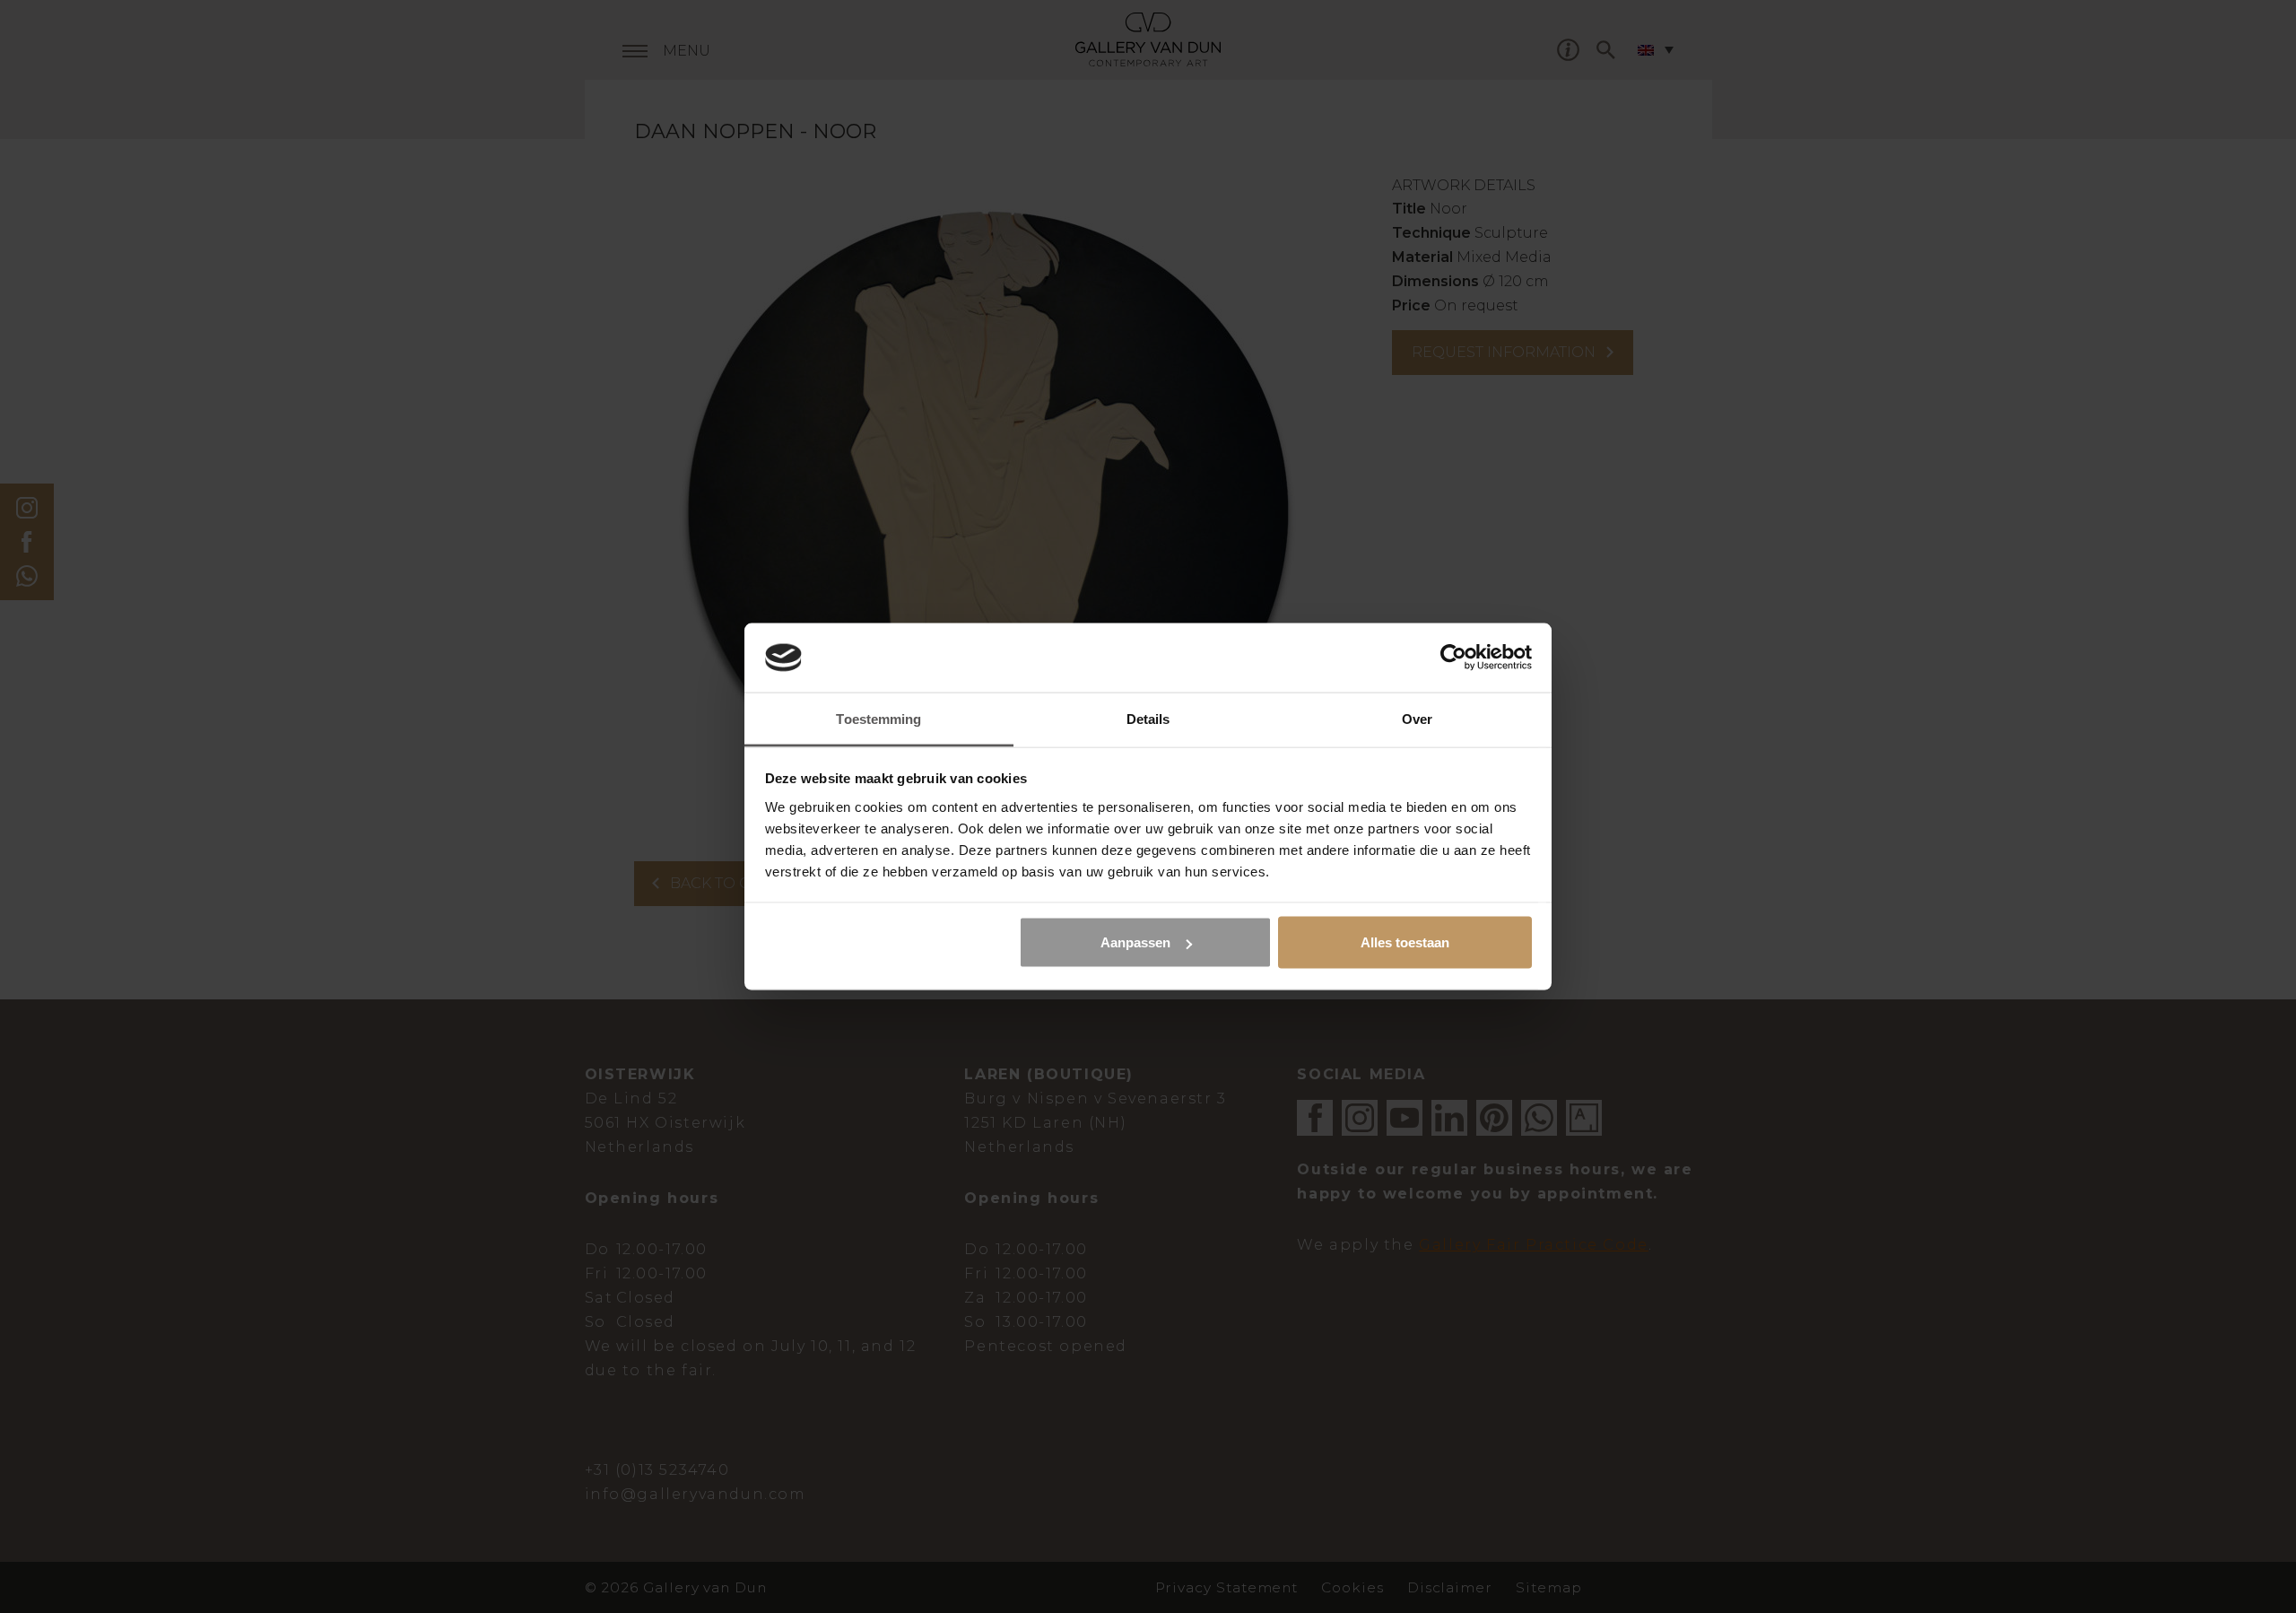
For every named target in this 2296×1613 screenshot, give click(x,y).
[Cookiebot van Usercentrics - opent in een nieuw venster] (1453, 658)
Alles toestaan (1405, 942)
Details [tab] (1148, 718)
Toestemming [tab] (878, 718)
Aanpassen (1135, 942)
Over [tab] (1417, 718)
